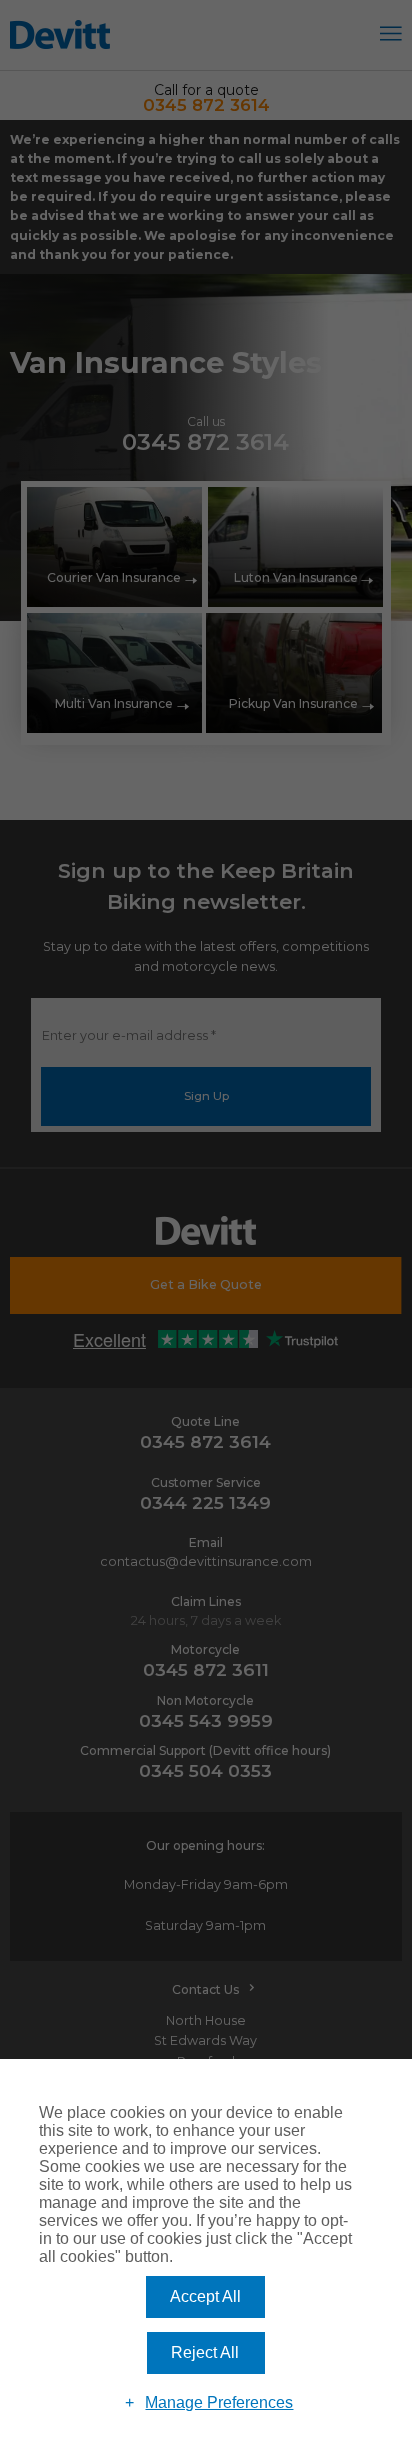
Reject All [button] (205, 2352)
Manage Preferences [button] (219, 2402)
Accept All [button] (205, 2296)
